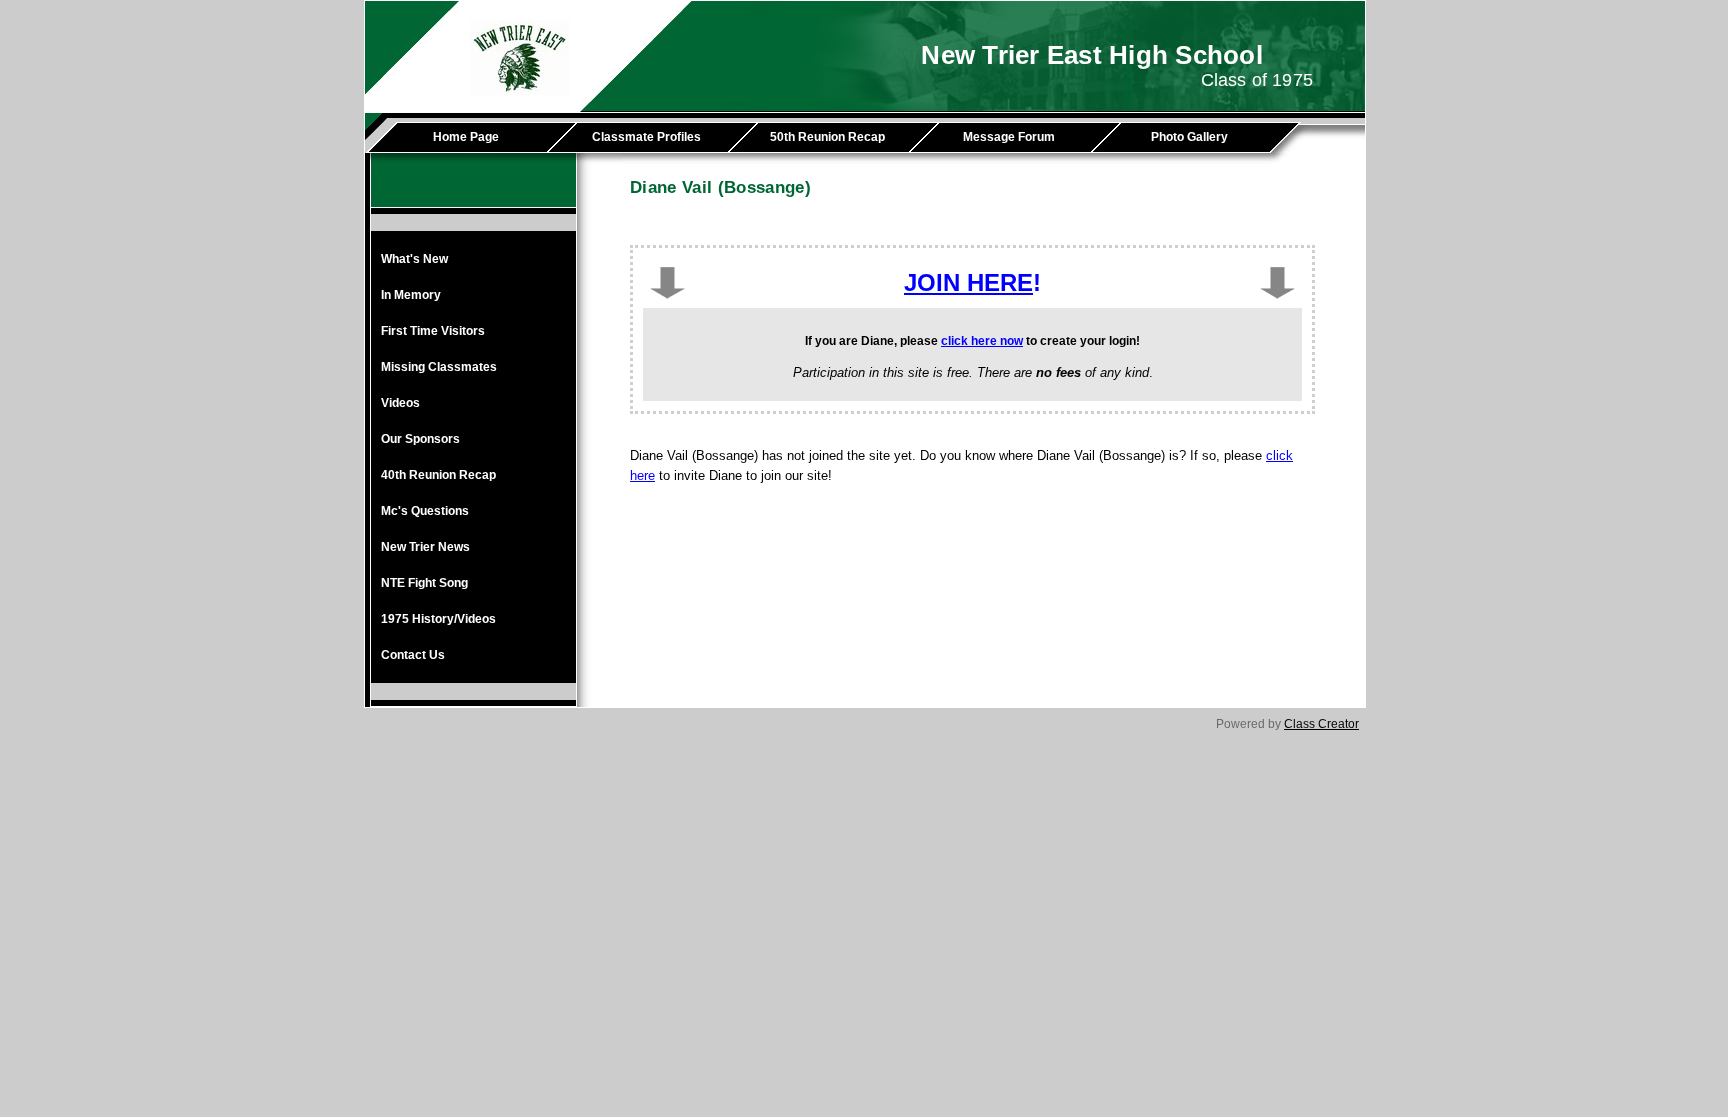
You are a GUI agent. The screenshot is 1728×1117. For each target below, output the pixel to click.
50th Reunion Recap (827, 137)
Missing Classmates (439, 367)
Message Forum (1009, 137)
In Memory (411, 295)
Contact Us (413, 655)
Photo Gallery (1189, 137)
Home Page (466, 137)
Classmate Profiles (646, 137)
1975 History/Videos (438, 619)
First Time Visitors (433, 331)
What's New (414, 259)
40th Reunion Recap (438, 475)
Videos (400, 403)
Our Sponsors (420, 439)
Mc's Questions (425, 511)
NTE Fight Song (424, 583)
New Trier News (425, 547)
